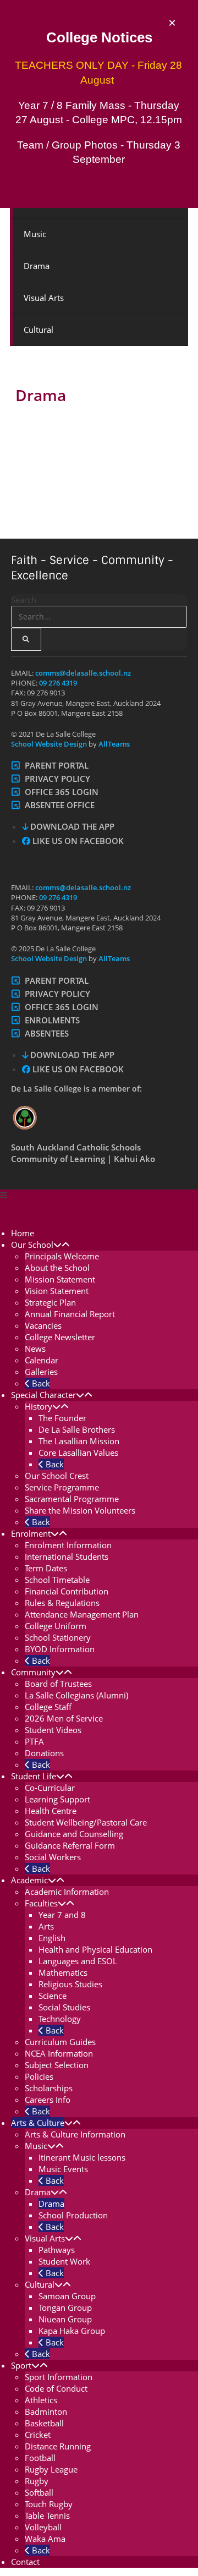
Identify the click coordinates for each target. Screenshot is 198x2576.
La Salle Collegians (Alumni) (76, 1695)
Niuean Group (65, 2319)
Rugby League (51, 2469)
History (38, 1406)
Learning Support (57, 1799)
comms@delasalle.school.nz (83, 673)
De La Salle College (51, 1208)
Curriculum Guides (60, 2042)
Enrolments (52, 1020)
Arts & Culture (38, 2123)
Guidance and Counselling (74, 1834)
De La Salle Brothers (77, 1429)
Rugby (37, 2481)
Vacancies (43, 1325)
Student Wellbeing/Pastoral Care (86, 1822)
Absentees (47, 1033)
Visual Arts (44, 298)
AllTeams (113, 744)
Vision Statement (57, 1291)
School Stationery (58, 1637)
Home (23, 1233)
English (52, 1938)
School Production (73, 2215)
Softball (39, 2492)
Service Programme (62, 1487)
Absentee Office (60, 805)
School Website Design (49, 744)
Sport (21, 2365)
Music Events (63, 2169)
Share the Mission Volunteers (80, 1510)
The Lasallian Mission (79, 1441)
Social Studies (64, 2007)
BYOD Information (60, 1649)
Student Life (34, 1776)
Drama (37, 266)
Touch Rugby (49, 2504)
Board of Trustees (58, 1684)
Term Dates (46, 1568)
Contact (25, 2562)
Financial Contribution (67, 1591)
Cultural (38, 330)
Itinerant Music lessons (82, 2157)
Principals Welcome (62, 1256)
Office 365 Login (62, 792)
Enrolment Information (68, 1545)
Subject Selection (57, 2065)
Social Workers (53, 1857)
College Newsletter (60, 1337)
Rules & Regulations (62, 1603)
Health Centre (51, 1811)
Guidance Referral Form (70, 1845)
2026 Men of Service (64, 1718)
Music (35, 234)
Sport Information (59, 2377)
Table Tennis (47, 2515)
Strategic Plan (50, 1302)
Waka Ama (45, 2539)
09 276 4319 (58, 683)
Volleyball (43, 2527)
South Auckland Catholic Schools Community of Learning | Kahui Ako (83, 1153)
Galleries (41, 1372)
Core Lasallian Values (78, 1453)
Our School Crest (57, 1476)
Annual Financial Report (70, 1314)
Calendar (42, 1360)
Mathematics (63, 1972)
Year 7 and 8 (62, 1915)
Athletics (41, 2400)
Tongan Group (65, 2308)
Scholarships (49, 2088)
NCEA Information (59, 2053)
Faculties (41, 1903)
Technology (60, 2019)
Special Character (43, 1395)
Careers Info (48, 2100)
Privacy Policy (57, 779)
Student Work (64, 2261)
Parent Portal (57, 765)
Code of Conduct (56, 2388)
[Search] (26, 639)
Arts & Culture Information (75, 2134)
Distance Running (58, 2446)
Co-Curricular (50, 1788)
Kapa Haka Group (72, 2331)
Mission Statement (60, 1279)
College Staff (48, 1707)
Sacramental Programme (72, 1499)
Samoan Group (67, 2296)
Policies (39, 2076)
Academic (29, 1880)
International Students (67, 1556)
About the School (57, 1268)
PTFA (34, 1741)
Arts (46, 1926)
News (35, 1349)
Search (24, 600)
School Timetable (57, 1580)
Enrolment (31, 1533)
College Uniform (56, 1626)
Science (53, 1996)
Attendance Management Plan (82, 1614)
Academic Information (67, 1892)
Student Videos (53, 1730)
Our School (32, 1245)
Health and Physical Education (95, 1949)
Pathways (57, 2250)
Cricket (38, 2435)
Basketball (44, 2423)
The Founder (62, 1418)
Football (40, 2458)
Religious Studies (70, 1984)
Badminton (46, 2411)
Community (33, 1672)
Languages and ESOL (78, 1961)
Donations (44, 1753)
